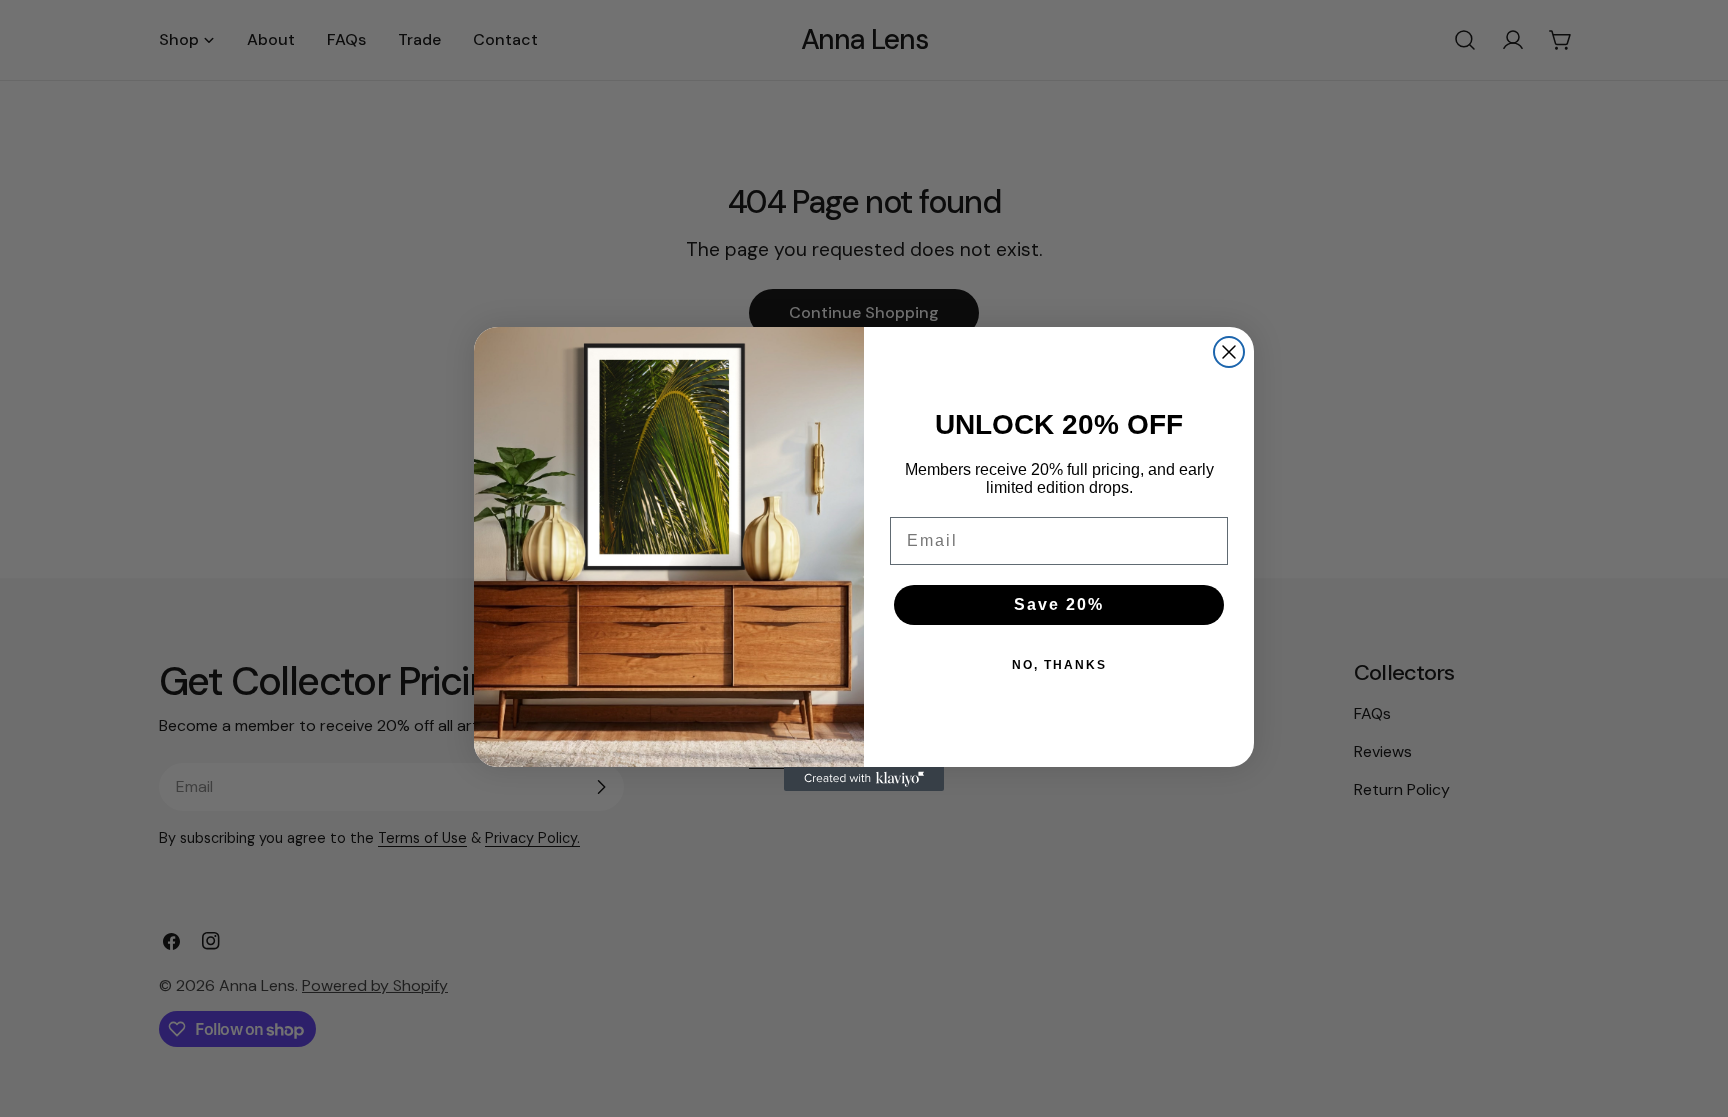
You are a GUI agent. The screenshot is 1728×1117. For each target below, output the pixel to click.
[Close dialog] (1229, 352)
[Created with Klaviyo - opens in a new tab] (864, 779)
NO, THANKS (1059, 665)
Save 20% (1059, 604)
